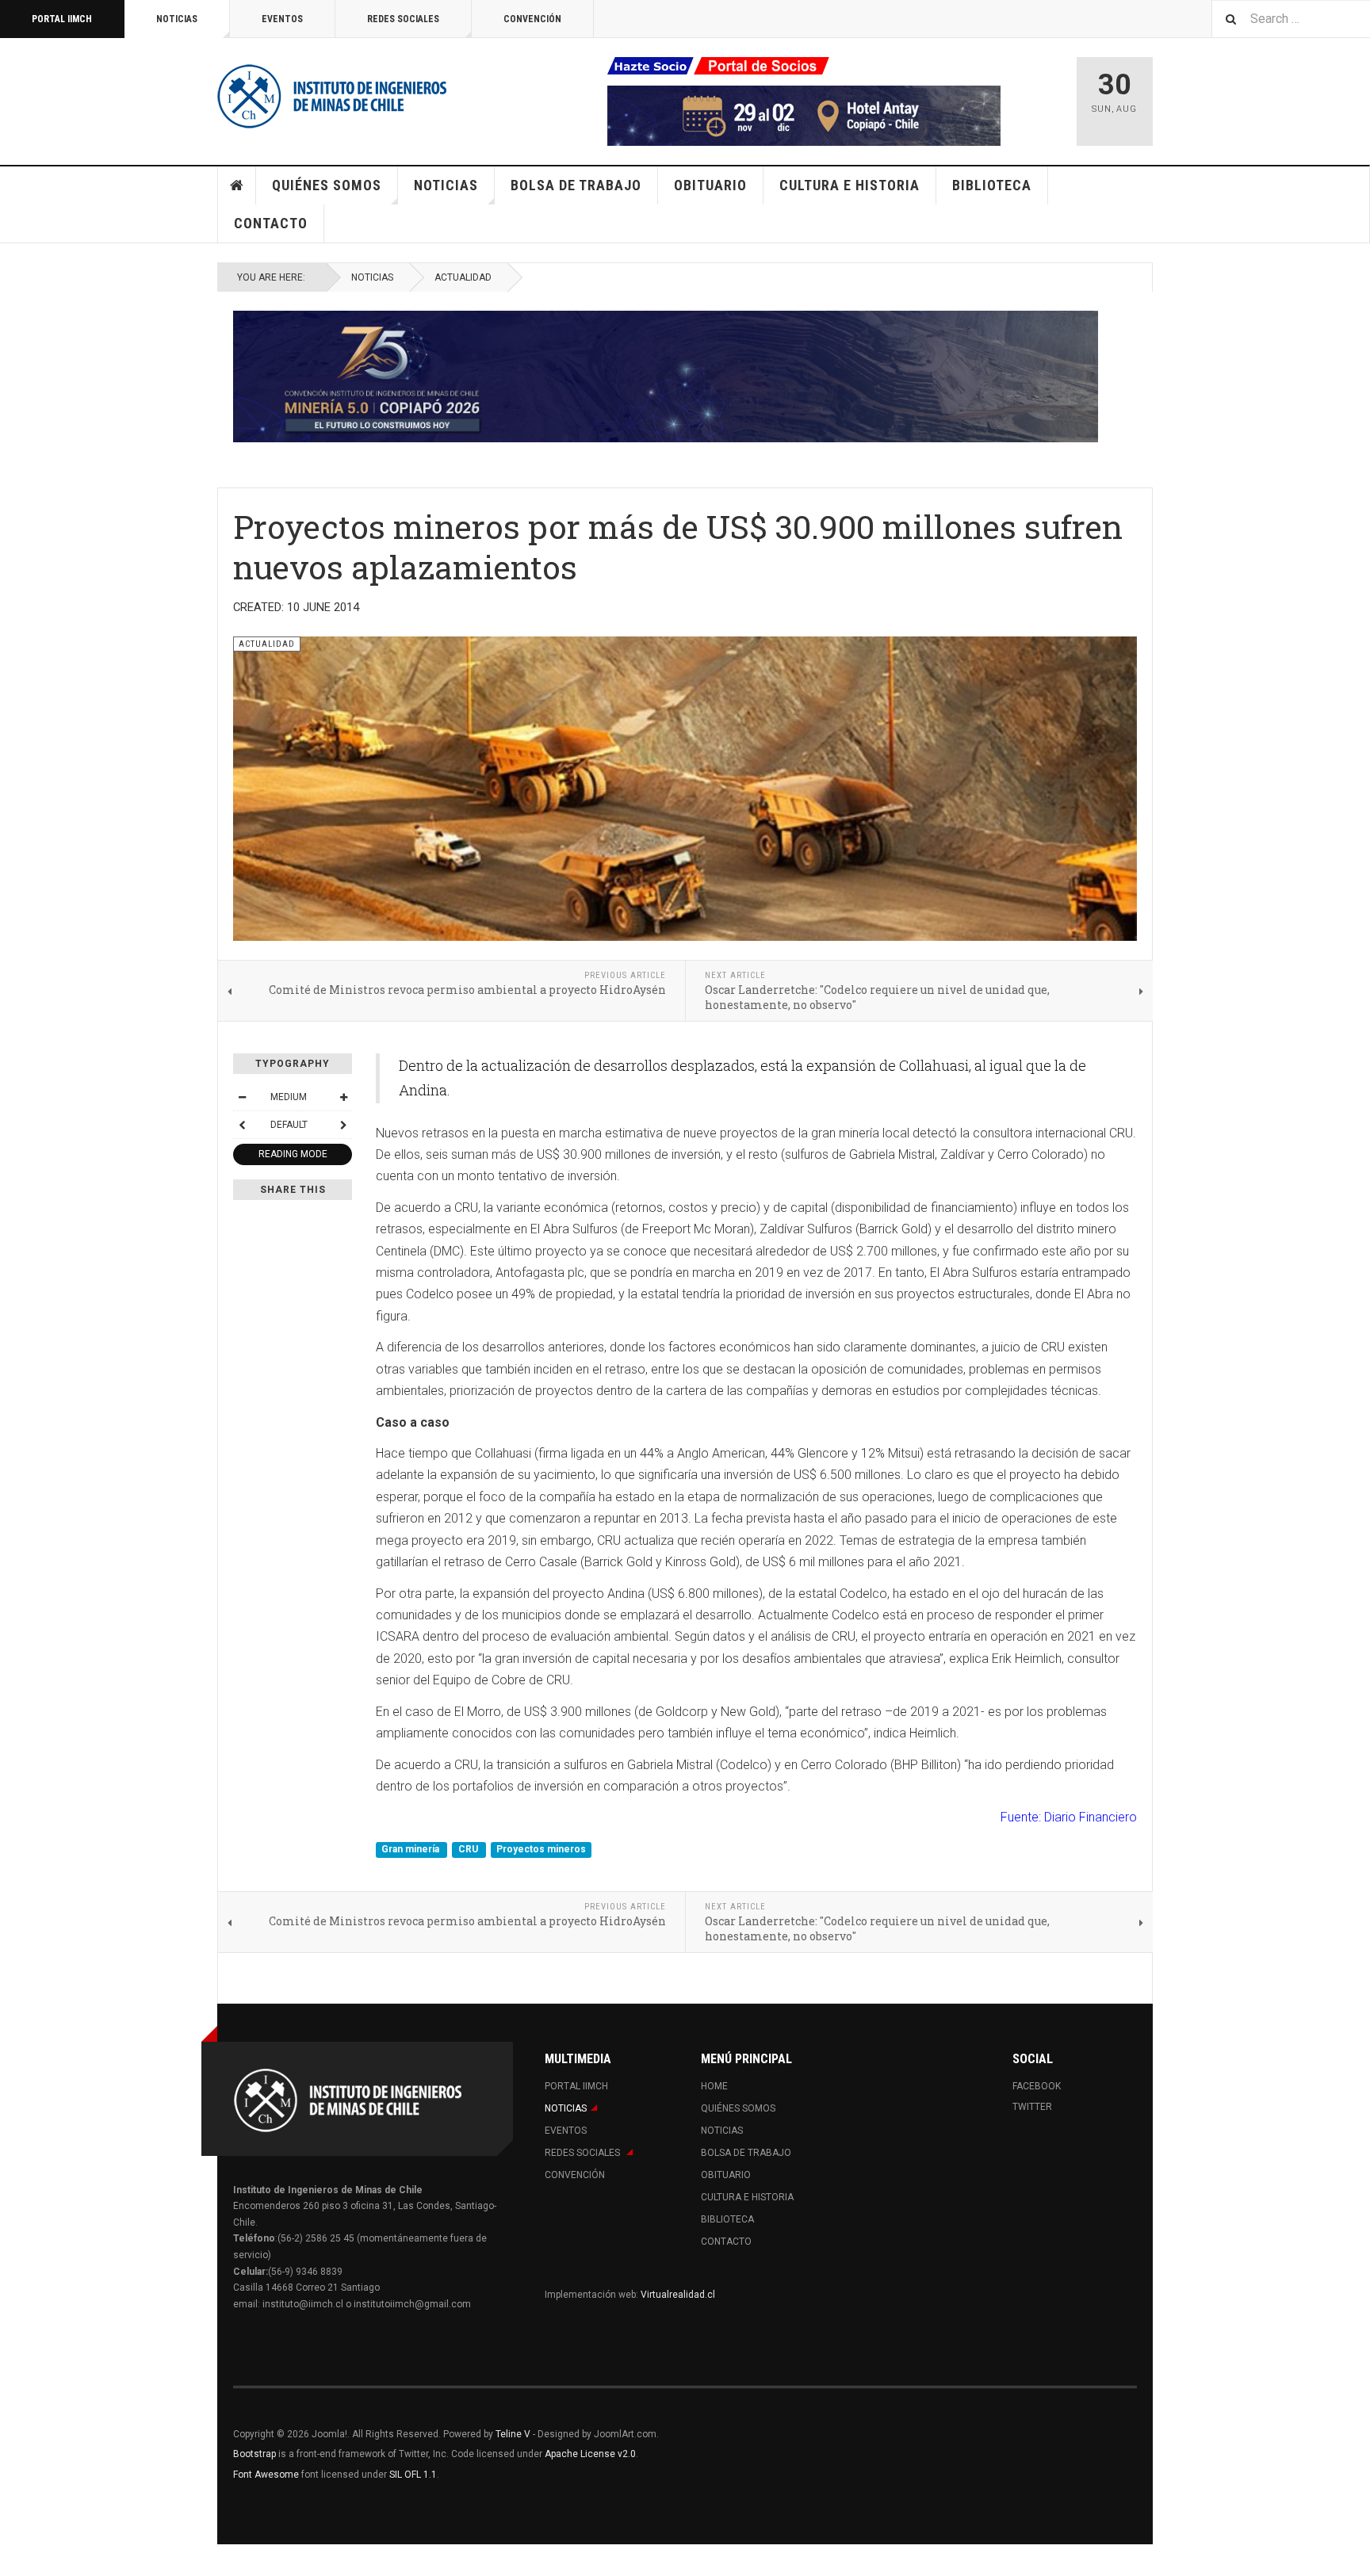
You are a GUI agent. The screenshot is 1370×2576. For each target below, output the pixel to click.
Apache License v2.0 (590, 2454)
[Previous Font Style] (242, 1125)
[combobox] (1291, 19)
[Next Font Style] (343, 1125)
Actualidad (463, 277)
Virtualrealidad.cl (678, 2295)
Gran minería (411, 1850)
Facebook (1037, 2086)
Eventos (282, 19)
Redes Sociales (403, 19)
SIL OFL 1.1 (413, 2475)
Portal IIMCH (62, 19)
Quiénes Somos (327, 185)
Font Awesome (266, 2475)
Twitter (1032, 2107)
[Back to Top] (15, 2560)
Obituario (710, 185)
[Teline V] (332, 95)
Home (237, 185)
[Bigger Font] (343, 1097)
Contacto (271, 223)
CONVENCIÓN (532, 19)
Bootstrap (254, 2454)
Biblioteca (992, 185)
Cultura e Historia (850, 185)
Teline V (513, 2434)
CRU (469, 1850)
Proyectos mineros (541, 1850)
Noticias (177, 19)
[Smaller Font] (242, 1097)
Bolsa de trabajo (576, 185)
